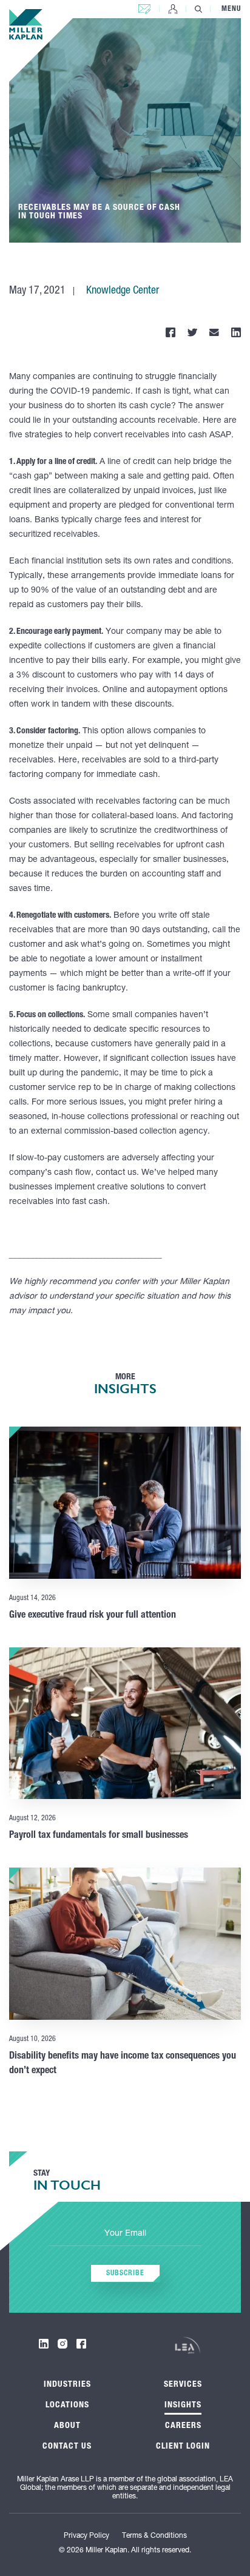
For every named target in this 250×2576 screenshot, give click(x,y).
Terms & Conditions (154, 2536)
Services (183, 2385)
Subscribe (125, 2273)
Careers (183, 2426)
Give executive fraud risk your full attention (93, 1616)
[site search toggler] (198, 9)
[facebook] (81, 2344)
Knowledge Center (123, 291)
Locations (67, 2406)
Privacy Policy (86, 2536)
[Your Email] (125, 2235)
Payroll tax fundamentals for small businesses (99, 1836)
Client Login (173, 9)
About (67, 2426)
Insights (183, 2406)
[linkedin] (44, 2344)
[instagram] (62, 2344)
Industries (67, 2385)
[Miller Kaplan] (26, 24)
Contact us (144, 6)
